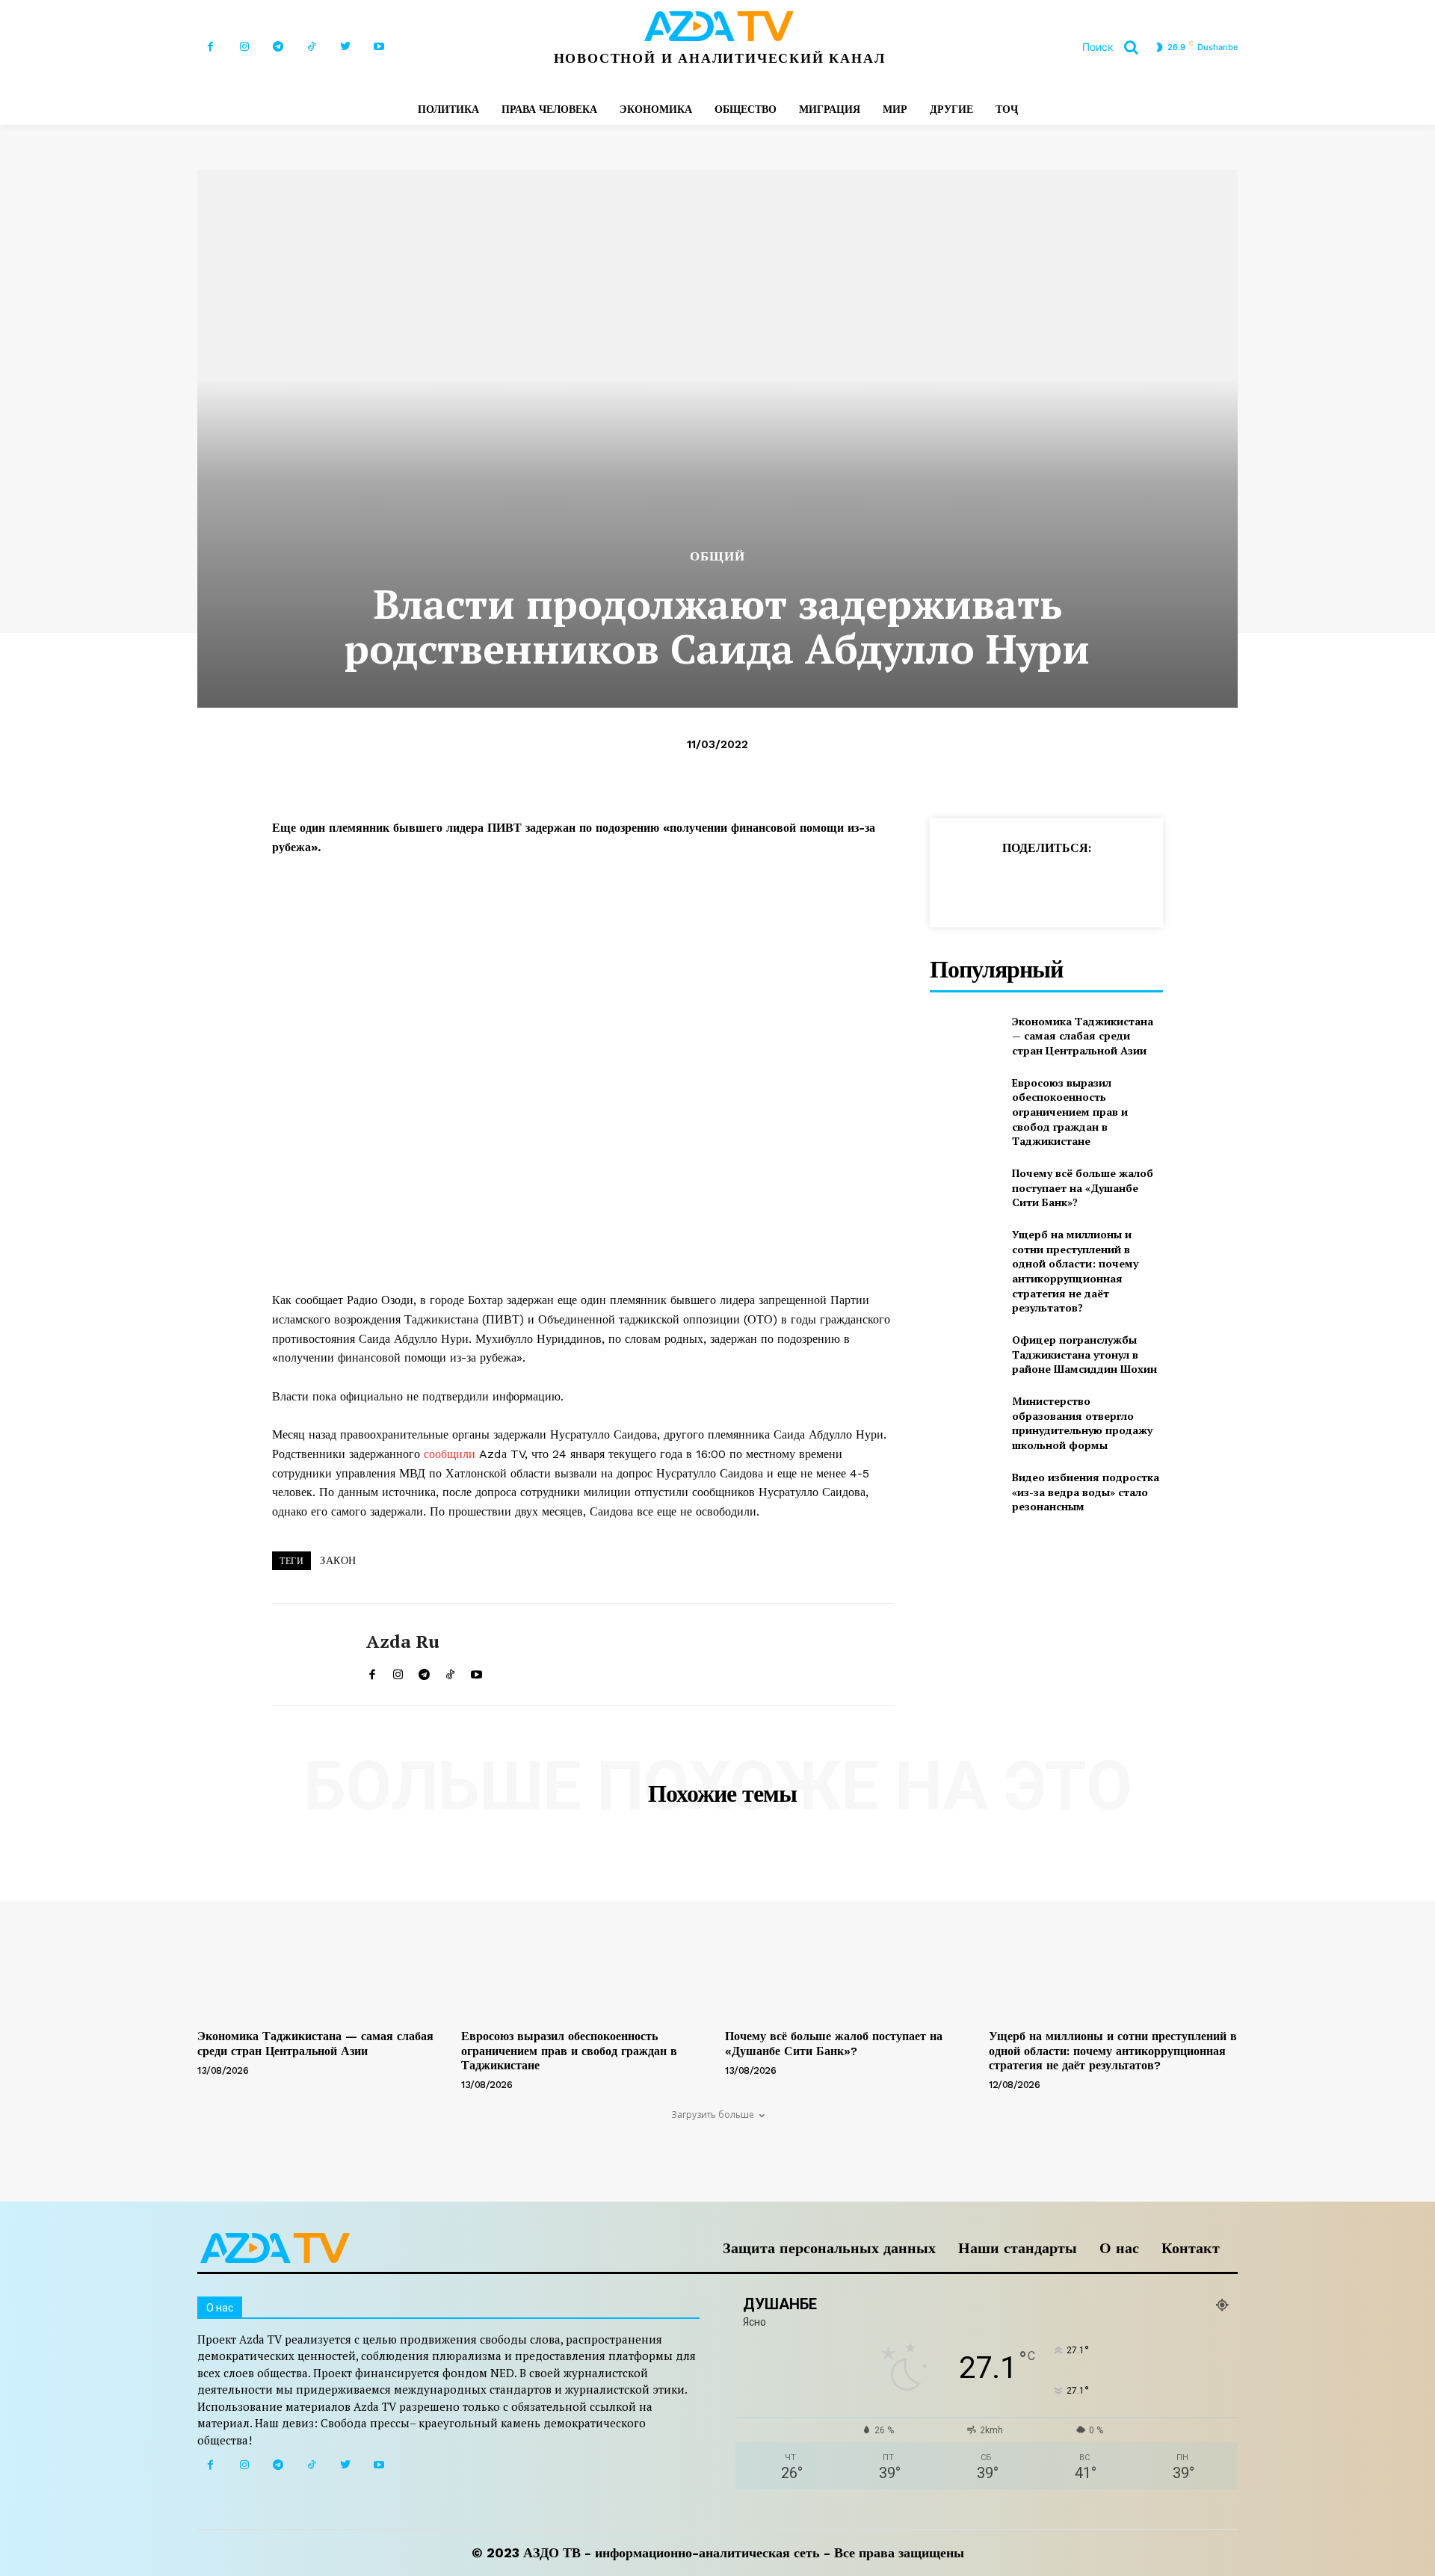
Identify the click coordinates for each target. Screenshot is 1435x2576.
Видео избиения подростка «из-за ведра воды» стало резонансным (1086, 1492)
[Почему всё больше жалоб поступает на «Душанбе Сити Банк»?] (965, 1188)
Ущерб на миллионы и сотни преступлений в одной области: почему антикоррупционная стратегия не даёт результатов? (1075, 1271)
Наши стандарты (1018, 2248)
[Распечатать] (1100, 885)
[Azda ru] (308, 1655)
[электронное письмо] (1066, 885)
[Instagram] (244, 47)
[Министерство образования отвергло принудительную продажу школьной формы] (965, 1418)
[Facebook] (210, 47)
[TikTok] (311, 47)
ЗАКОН (338, 1560)
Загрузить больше (713, 2115)
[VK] (1169, 885)
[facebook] (372, 1671)
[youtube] (476, 1671)
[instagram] (398, 1671)
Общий (717, 556)
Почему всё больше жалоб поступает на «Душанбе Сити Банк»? (1083, 1187)
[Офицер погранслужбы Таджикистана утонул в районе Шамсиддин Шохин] (965, 1355)
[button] (1116, 47)
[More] (1204, 885)
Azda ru (403, 1641)
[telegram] (424, 1671)
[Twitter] (345, 47)
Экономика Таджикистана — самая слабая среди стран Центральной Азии (1083, 1036)
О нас (1119, 2248)
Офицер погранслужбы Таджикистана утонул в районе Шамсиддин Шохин (1084, 1354)
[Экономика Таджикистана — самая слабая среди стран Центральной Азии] (965, 1035)
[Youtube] (379, 47)
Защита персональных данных (829, 2248)
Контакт (1191, 2248)
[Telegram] (278, 47)
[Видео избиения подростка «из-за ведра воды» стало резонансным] (965, 1492)
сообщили (451, 1454)
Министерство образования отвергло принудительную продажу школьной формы (1082, 1423)
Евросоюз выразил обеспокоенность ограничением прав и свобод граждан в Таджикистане (1070, 1112)
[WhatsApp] (1031, 885)
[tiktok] (450, 1671)
